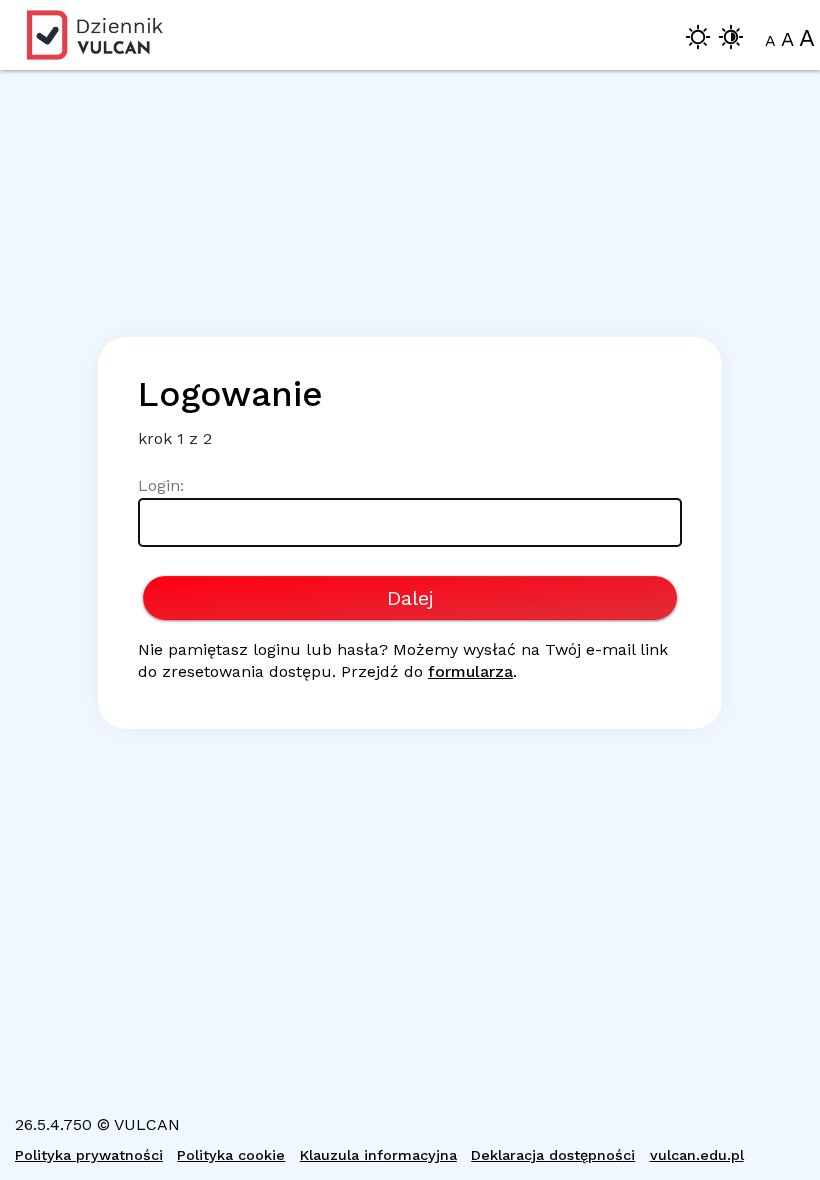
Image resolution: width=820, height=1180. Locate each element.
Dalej (410, 598)
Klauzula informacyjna (378, 1155)
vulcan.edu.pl (697, 1155)
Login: (161, 485)
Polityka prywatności (89, 1155)
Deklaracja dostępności (553, 1155)
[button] (698, 40)
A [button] (770, 41)
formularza (470, 671)
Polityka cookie (231, 1155)
